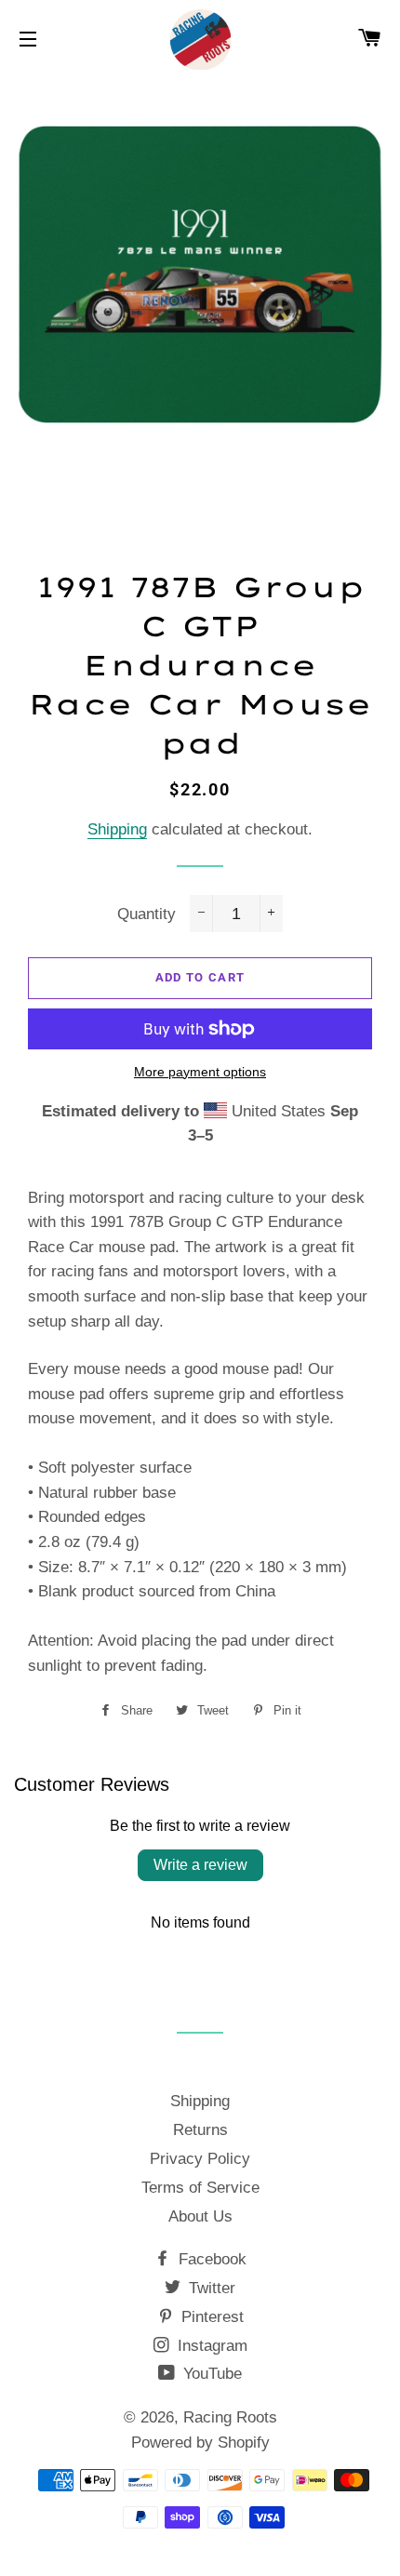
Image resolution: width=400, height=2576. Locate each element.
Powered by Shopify (200, 2443)
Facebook (210, 2259)
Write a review (200, 1865)
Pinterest (210, 2317)
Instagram (210, 2346)
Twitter (210, 2288)
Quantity (147, 914)
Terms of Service (200, 2188)
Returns (200, 2130)
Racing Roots (230, 2417)
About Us (200, 2216)
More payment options (200, 1072)
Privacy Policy (200, 2159)
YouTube (210, 2374)
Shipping (117, 829)
